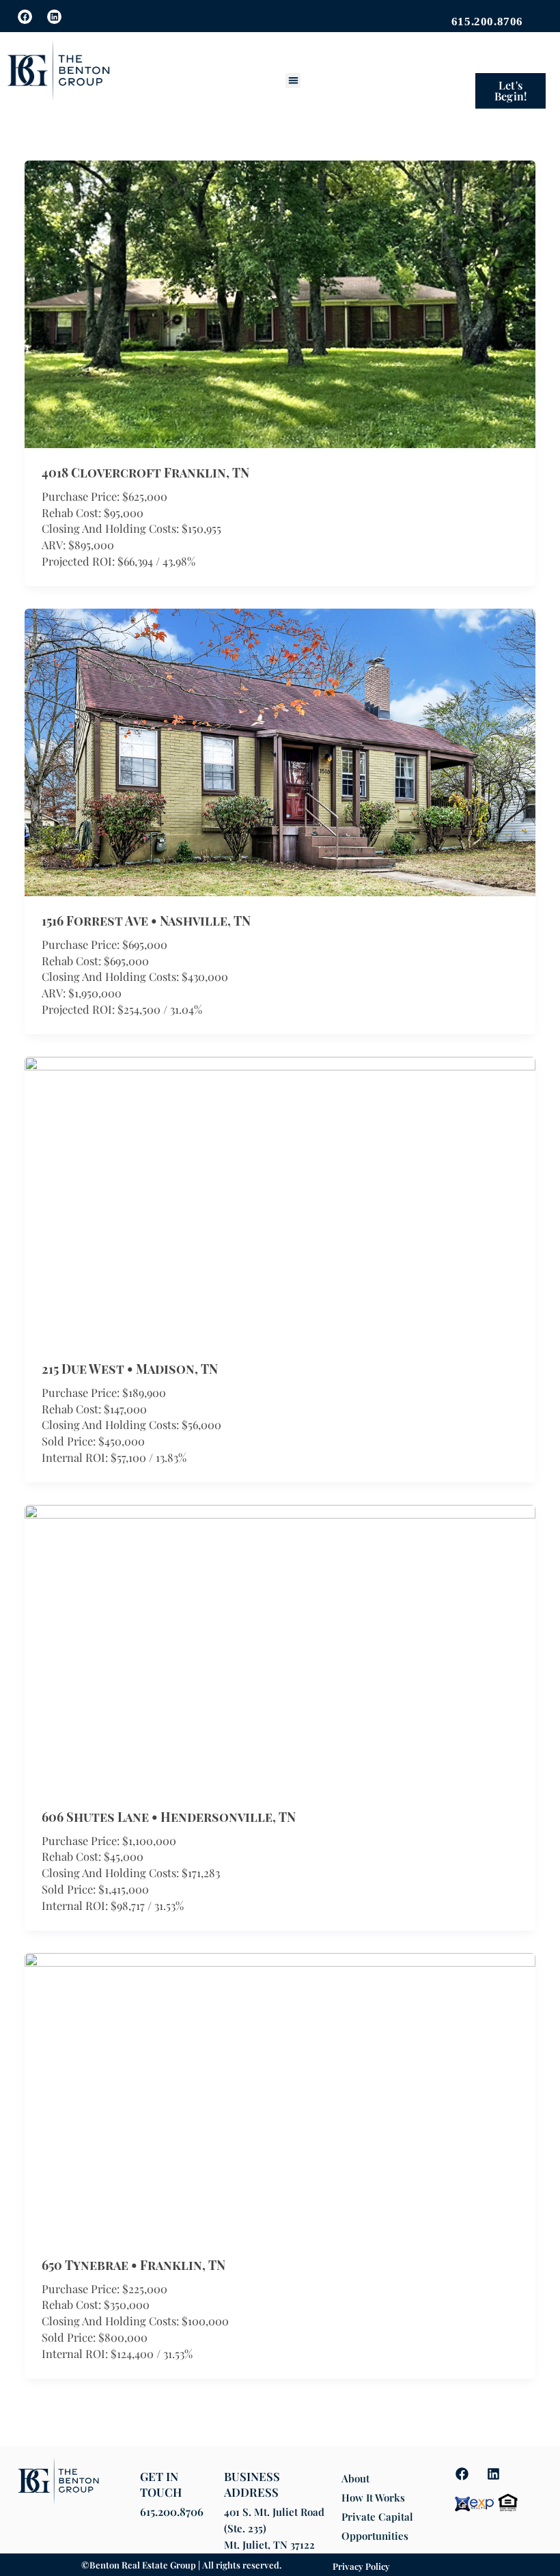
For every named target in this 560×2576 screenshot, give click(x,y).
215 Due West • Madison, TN (130, 1369)
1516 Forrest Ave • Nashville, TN (146, 920)
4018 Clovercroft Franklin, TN (145, 472)
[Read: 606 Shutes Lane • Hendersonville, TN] (280, 1647)
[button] (293, 81)
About (355, 2478)
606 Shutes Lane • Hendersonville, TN (169, 1817)
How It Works (373, 2497)
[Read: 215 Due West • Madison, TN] (280, 1199)
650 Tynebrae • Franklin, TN (134, 2265)
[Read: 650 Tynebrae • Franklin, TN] (280, 2094)
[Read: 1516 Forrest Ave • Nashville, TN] (280, 751)
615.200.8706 (172, 2511)
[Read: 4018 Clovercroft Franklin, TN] (280, 303)
